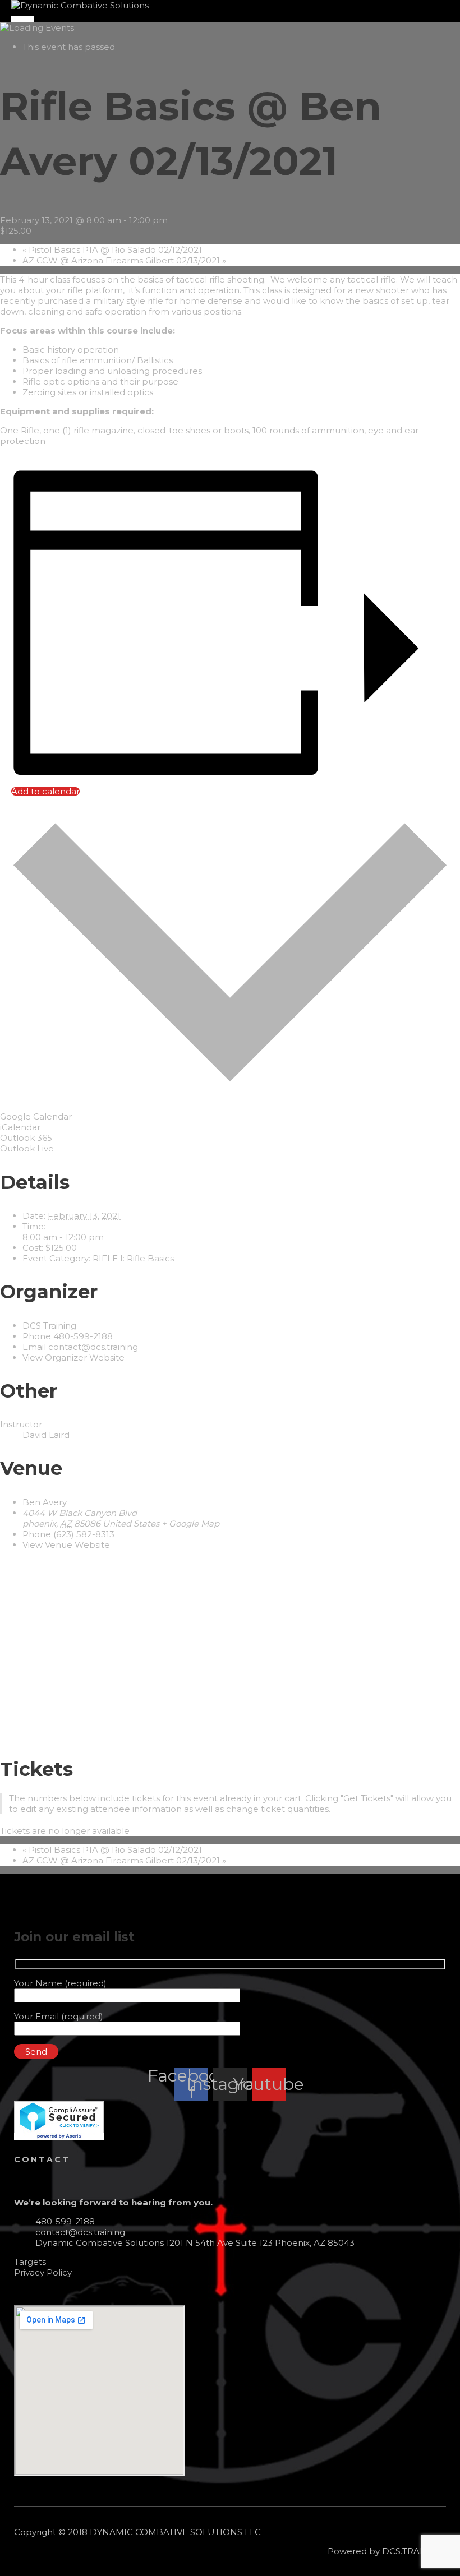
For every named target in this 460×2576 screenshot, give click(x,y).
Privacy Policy (43, 2272)
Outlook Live (27, 1148)
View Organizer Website (73, 1358)
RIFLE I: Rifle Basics (133, 1258)
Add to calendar (45, 791)
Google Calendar (36, 1116)
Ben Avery (45, 1502)
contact (42, 2159)
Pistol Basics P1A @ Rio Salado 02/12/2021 (112, 250)
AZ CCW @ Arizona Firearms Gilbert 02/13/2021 (124, 260)
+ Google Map (190, 1523)
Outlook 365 (26, 1138)
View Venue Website (66, 1545)
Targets (30, 2262)
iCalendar (20, 1127)
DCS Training (49, 1326)
